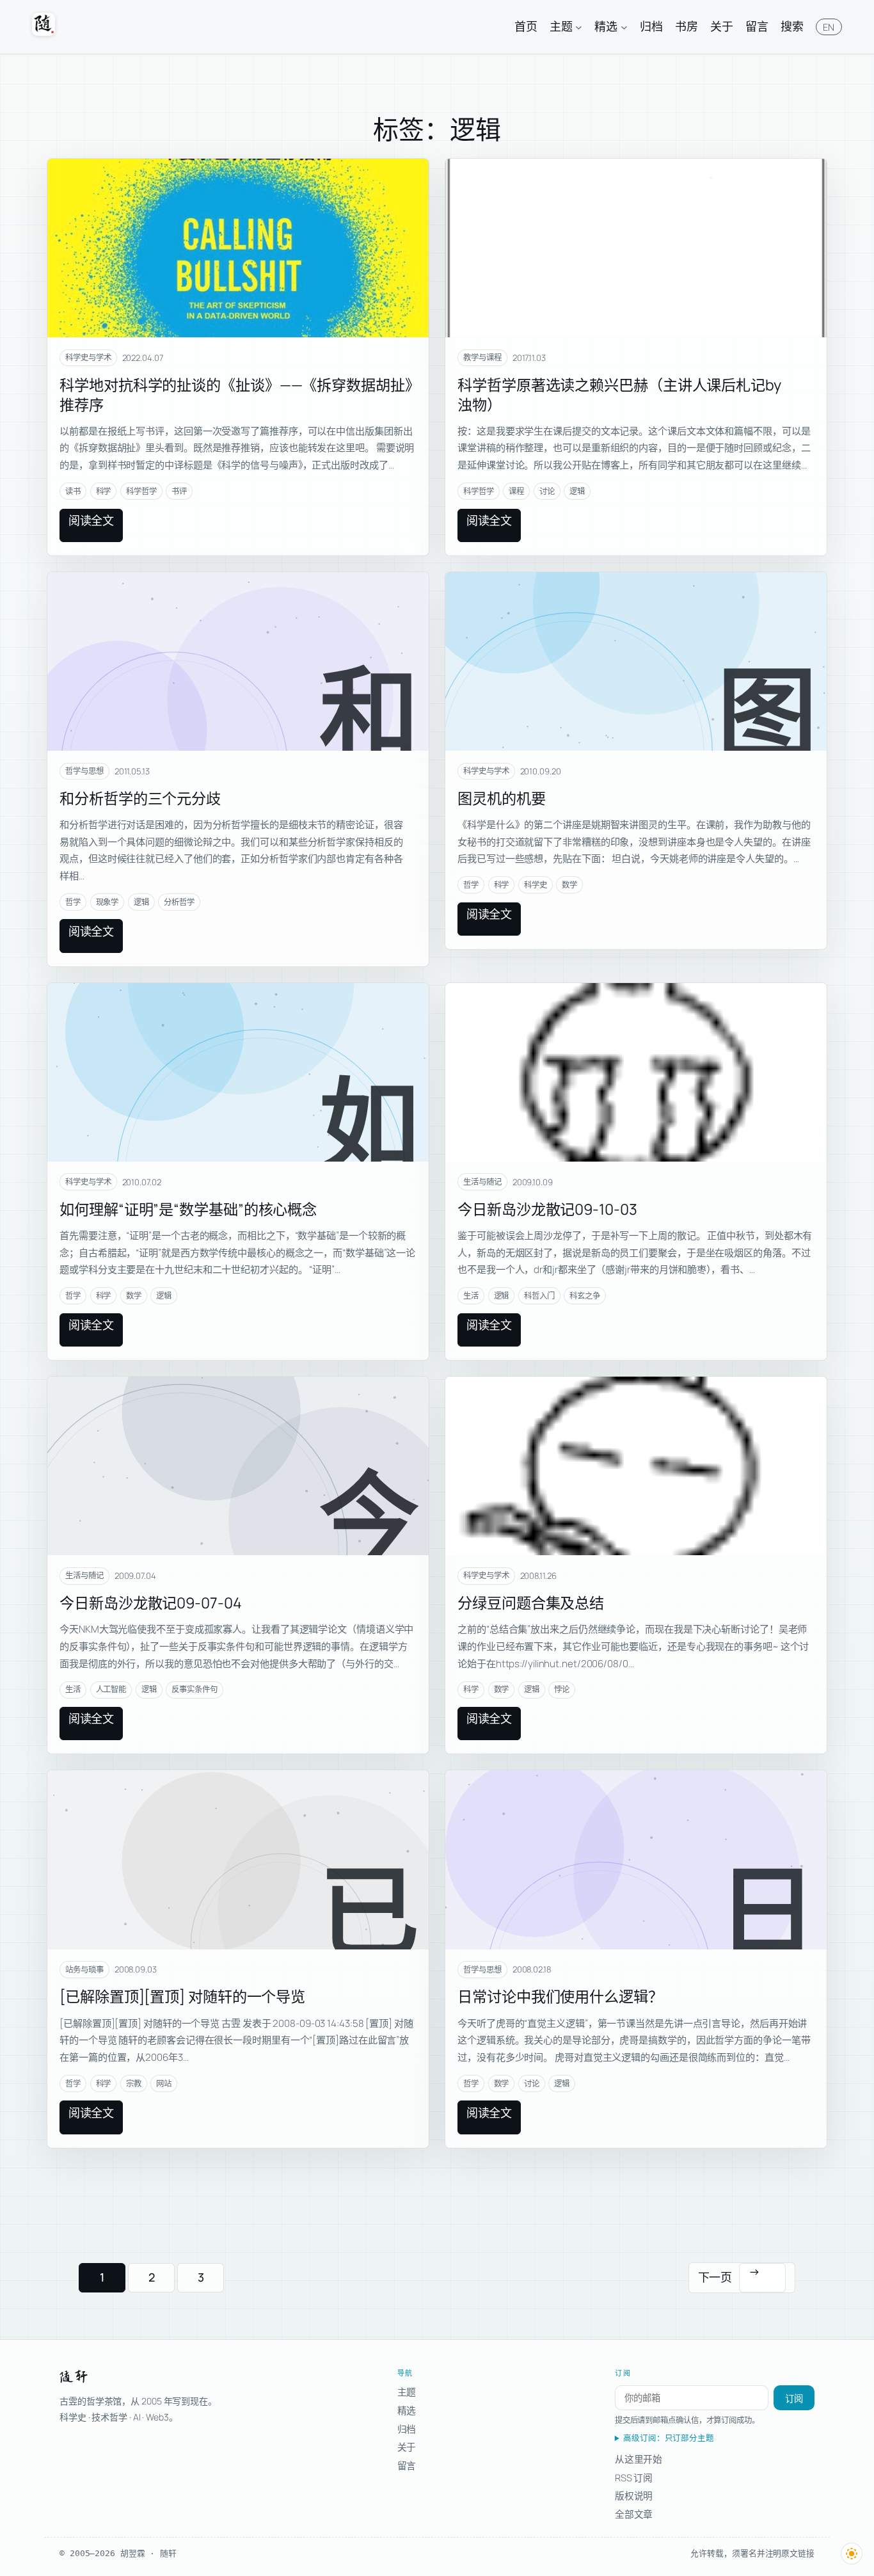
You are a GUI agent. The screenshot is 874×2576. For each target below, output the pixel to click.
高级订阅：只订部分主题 (669, 2438)
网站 (164, 2084)
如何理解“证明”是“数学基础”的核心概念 (188, 1209)
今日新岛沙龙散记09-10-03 (547, 1209)
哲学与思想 (84, 771)
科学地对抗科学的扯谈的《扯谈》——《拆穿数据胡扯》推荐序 (236, 395)
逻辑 (577, 491)
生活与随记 (482, 1182)
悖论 (562, 1689)
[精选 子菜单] (624, 27)
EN (829, 27)
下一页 (729, 2274)
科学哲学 (141, 491)
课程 (516, 491)
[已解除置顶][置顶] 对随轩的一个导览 (182, 1996)
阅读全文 (91, 520)
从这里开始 (639, 2459)
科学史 (536, 885)
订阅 (794, 2399)
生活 (471, 1296)
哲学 (73, 902)
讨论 (547, 491)
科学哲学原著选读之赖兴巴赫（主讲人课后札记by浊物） (619, 395)
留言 (407, 2465)
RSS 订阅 (634, 2477)
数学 (569, 885)
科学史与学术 (88, 357)
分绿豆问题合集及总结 (531, 1603)
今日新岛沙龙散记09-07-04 (150, 1603)
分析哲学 (179, 902)
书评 (179, 491)
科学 (104, 491)
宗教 (134, 2084)
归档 (407, 2429)
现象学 (107, 902)
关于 (407, 2447)
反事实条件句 (194, 1689)
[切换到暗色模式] (852, 2554)
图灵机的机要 (501, 798)
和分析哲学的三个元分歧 (140, 798)
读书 (73, 491)
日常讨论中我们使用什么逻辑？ (560, 1996)
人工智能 (111, 1689)
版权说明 (634, 2495)
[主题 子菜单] (579, 27)
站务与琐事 (84, 1970)
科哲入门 (539, 1296)
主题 (407, 2392)
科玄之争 (585, 1296)
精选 (407, 2410)
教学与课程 (482, 357)
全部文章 (634, 2514)
